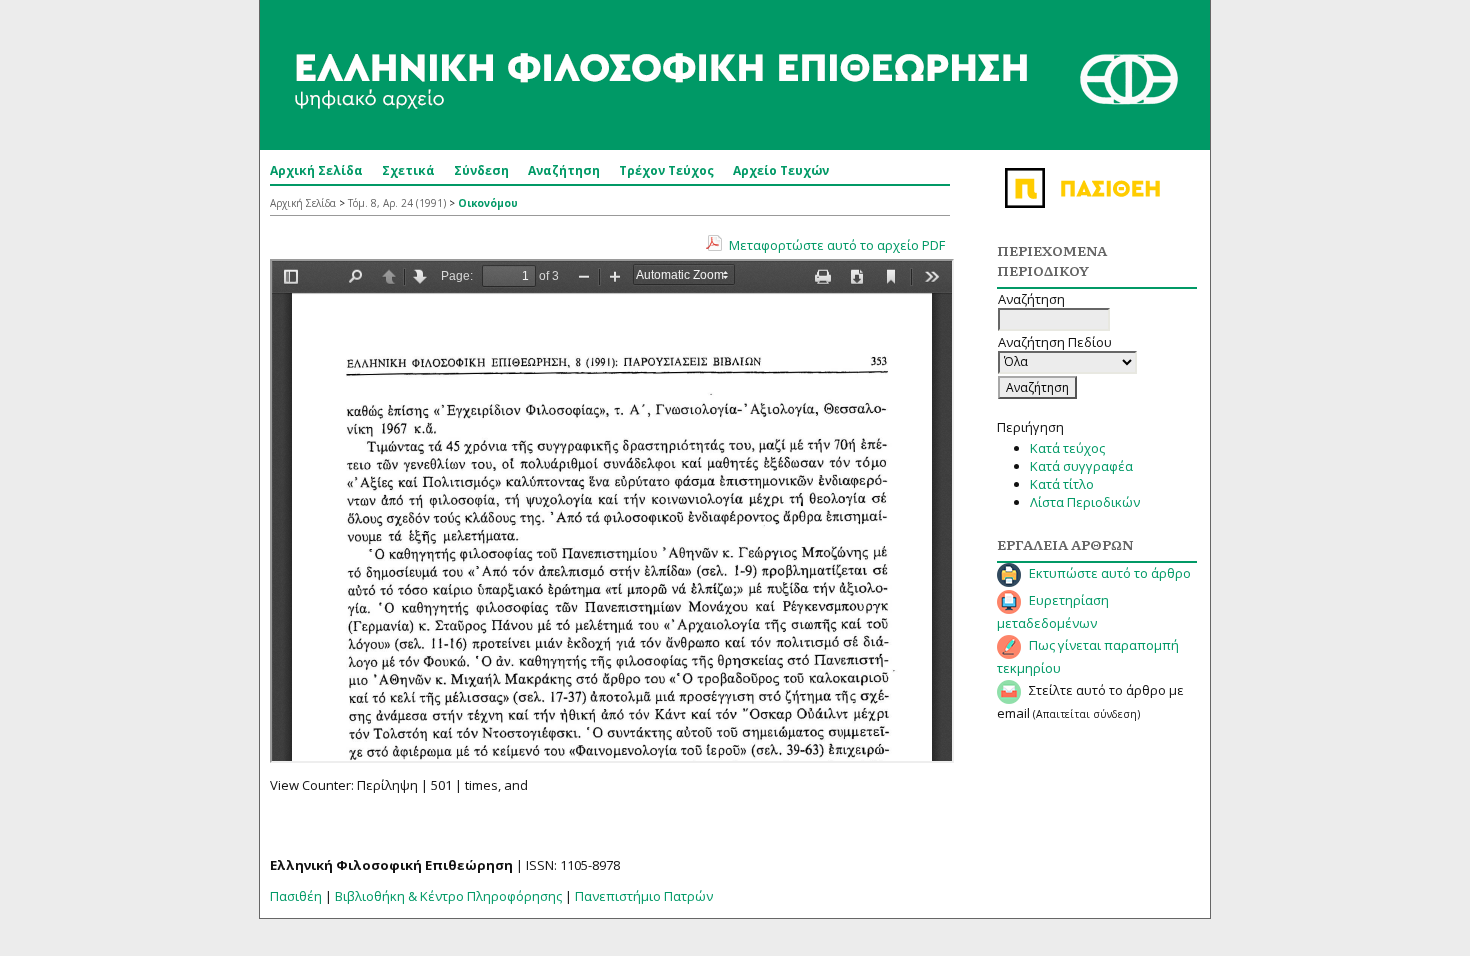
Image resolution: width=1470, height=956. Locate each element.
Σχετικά (408, 170)
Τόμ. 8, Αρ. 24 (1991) (397, 203)
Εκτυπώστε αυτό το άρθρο (1110, 573)
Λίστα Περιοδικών (1085, 502)
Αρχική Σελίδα (316, 170)
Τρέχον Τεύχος (666, 170)
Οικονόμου (488, 203)
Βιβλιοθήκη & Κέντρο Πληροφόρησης (448, 896)
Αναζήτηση (564, 170)
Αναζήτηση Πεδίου (1055, 342)
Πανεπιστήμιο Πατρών (644, 896)
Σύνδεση (481, 170)
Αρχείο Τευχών (781, 170)
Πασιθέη (296, 896)
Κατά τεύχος (1067, 448)
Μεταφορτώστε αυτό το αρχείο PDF (837, 245)
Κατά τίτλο (1062, 484)
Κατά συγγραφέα (1081, 466)
